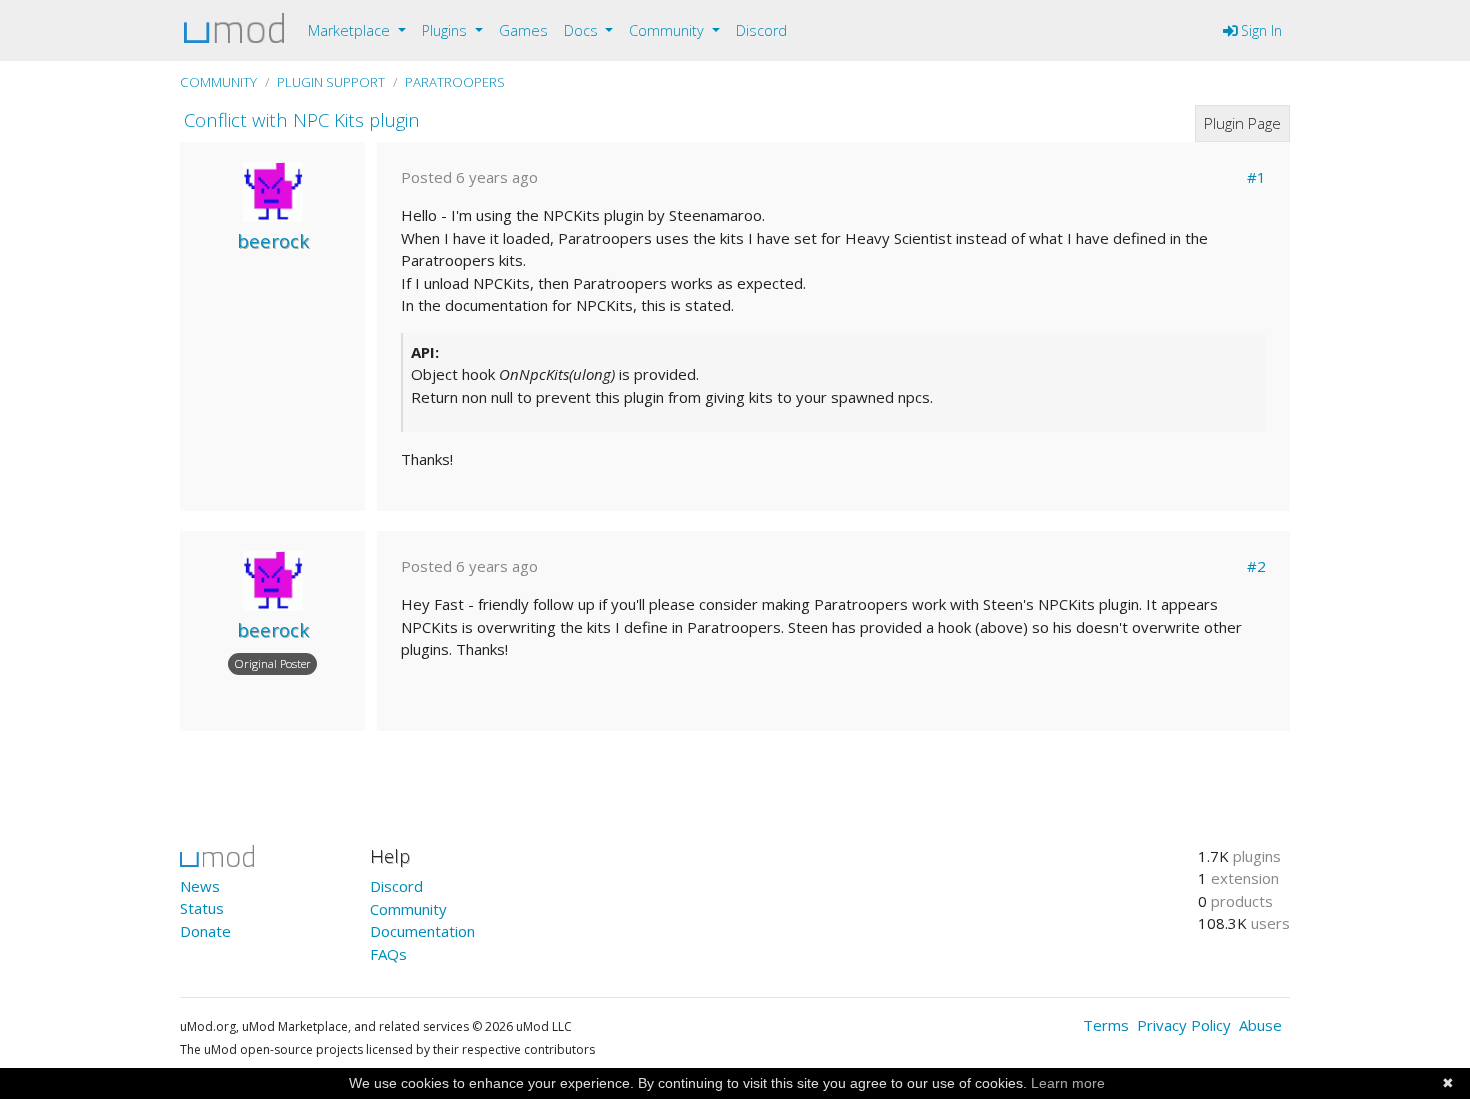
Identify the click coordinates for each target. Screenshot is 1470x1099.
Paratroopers (455, 82)
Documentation (422, 931)
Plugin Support (331, 82)
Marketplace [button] (351, 30)
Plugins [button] (446, 30)
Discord (761, 30)
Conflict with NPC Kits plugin (302, 119)
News (200, 886)
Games (523, 30)
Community (218, 82)
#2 (1256, 566)
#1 (1256, 177)
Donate (205, 931)
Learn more (1068, 1083)
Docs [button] (583, 30)
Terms (1106, 1025)
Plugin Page (1242, 123)
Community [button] (668, 30)
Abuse (1260, 1025)
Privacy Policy (1184, 1025)
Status (202, 908)
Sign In (1259, 30)
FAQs (388, 954)
